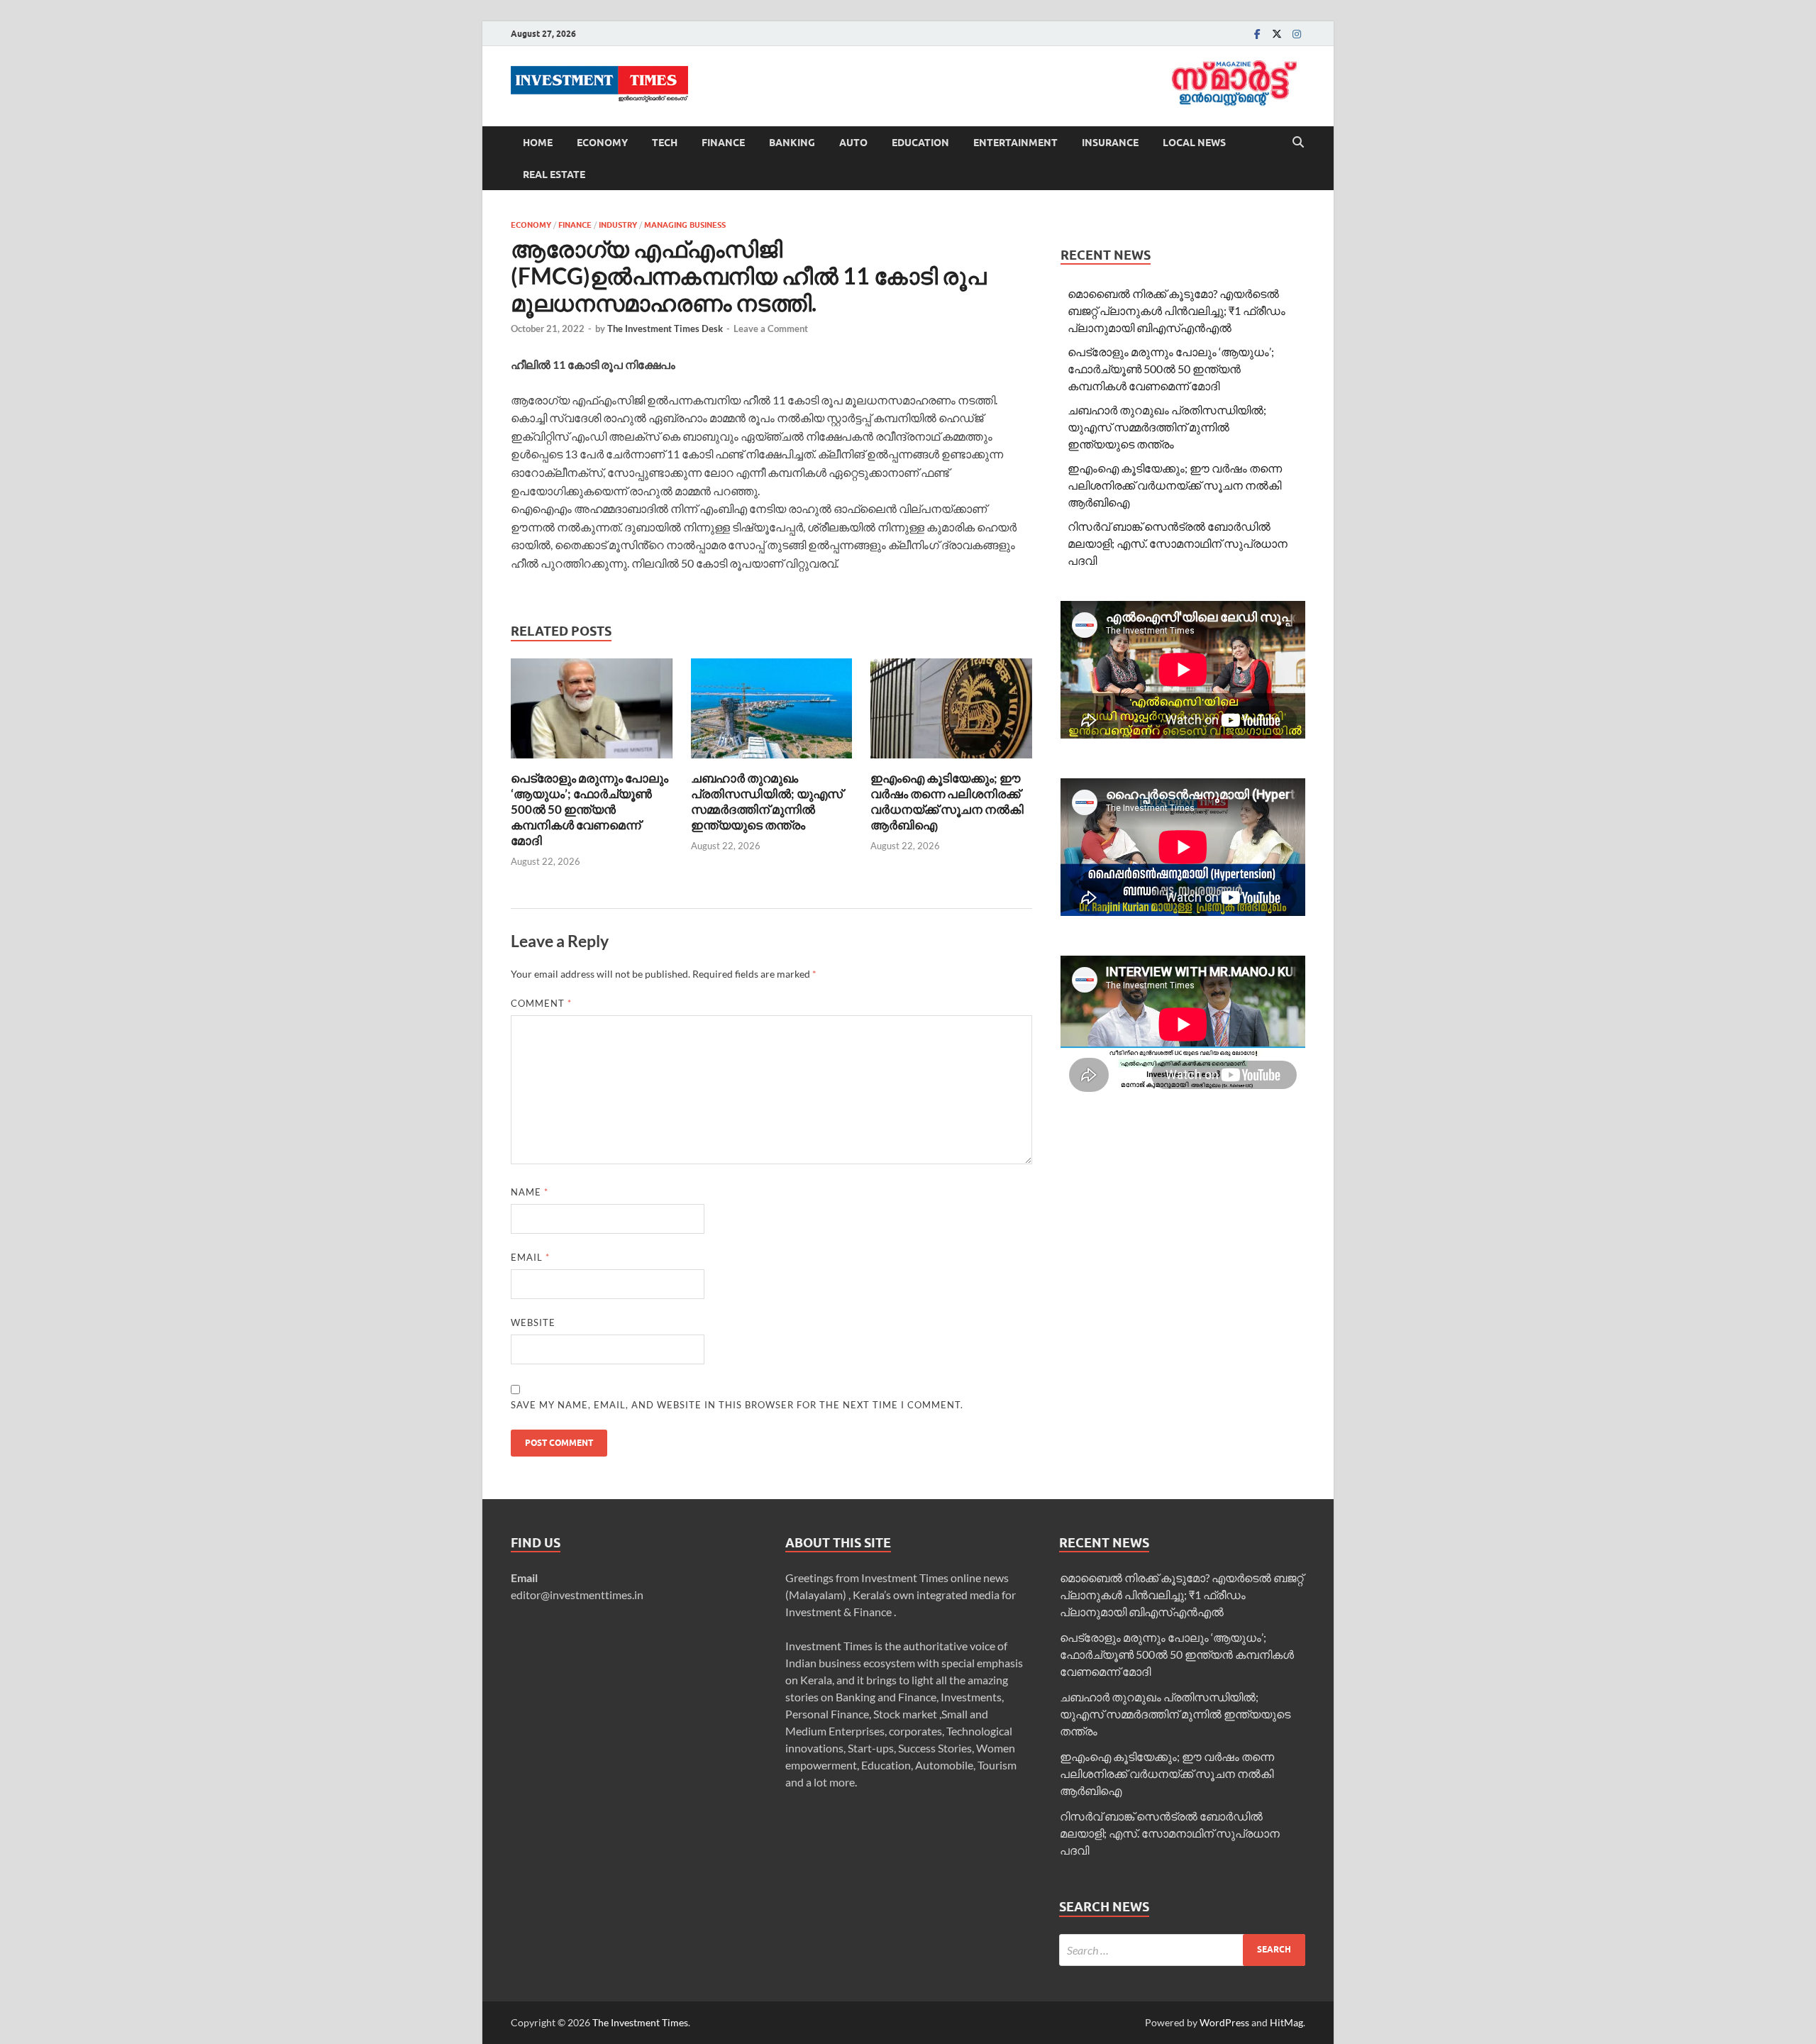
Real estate (554, 175)
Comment (541, 1003)
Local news (1194, 143)
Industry (618, 225)
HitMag (1286, 2022)
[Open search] (1298, 143)
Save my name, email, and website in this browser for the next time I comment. (737, 1405)
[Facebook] (1257, 34)
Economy (602, 143)
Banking (792, 143)
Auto (853, 143)
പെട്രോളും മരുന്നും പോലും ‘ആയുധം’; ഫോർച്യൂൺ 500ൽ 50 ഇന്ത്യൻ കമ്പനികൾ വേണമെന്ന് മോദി (589, 809)
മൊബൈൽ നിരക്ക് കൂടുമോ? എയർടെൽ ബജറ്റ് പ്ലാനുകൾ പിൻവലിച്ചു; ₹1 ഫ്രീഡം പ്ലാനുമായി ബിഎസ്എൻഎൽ (1176, 310)
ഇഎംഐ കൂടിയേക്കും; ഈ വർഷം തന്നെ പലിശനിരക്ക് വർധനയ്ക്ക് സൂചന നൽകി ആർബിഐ (947, 801)
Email (530, 1257)
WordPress (1224, 2022)
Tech (665, 143)
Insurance (1110, 143)
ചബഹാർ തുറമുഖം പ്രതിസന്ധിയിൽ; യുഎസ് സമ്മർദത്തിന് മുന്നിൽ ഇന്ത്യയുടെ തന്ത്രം (767, 801)
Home (538, 143)
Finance (723, 143)
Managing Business (685, 225)
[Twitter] (1277, 34)
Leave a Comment (771, 328)
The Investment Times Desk (665, 328)
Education (920, 143)
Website (533, 1322)
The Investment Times (640, 2022)
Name (530, 1192)
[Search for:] (1182, 1950)
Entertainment (1015, 143)
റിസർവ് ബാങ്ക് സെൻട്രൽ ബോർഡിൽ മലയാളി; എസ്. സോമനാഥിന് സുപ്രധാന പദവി (1178, 543)
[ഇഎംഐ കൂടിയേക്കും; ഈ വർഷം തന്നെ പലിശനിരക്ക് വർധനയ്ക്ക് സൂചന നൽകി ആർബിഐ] (951, 713)
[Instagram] (1297, 34)
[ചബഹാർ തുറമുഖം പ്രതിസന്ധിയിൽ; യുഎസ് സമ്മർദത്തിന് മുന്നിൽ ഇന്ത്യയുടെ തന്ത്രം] (772, 713)
